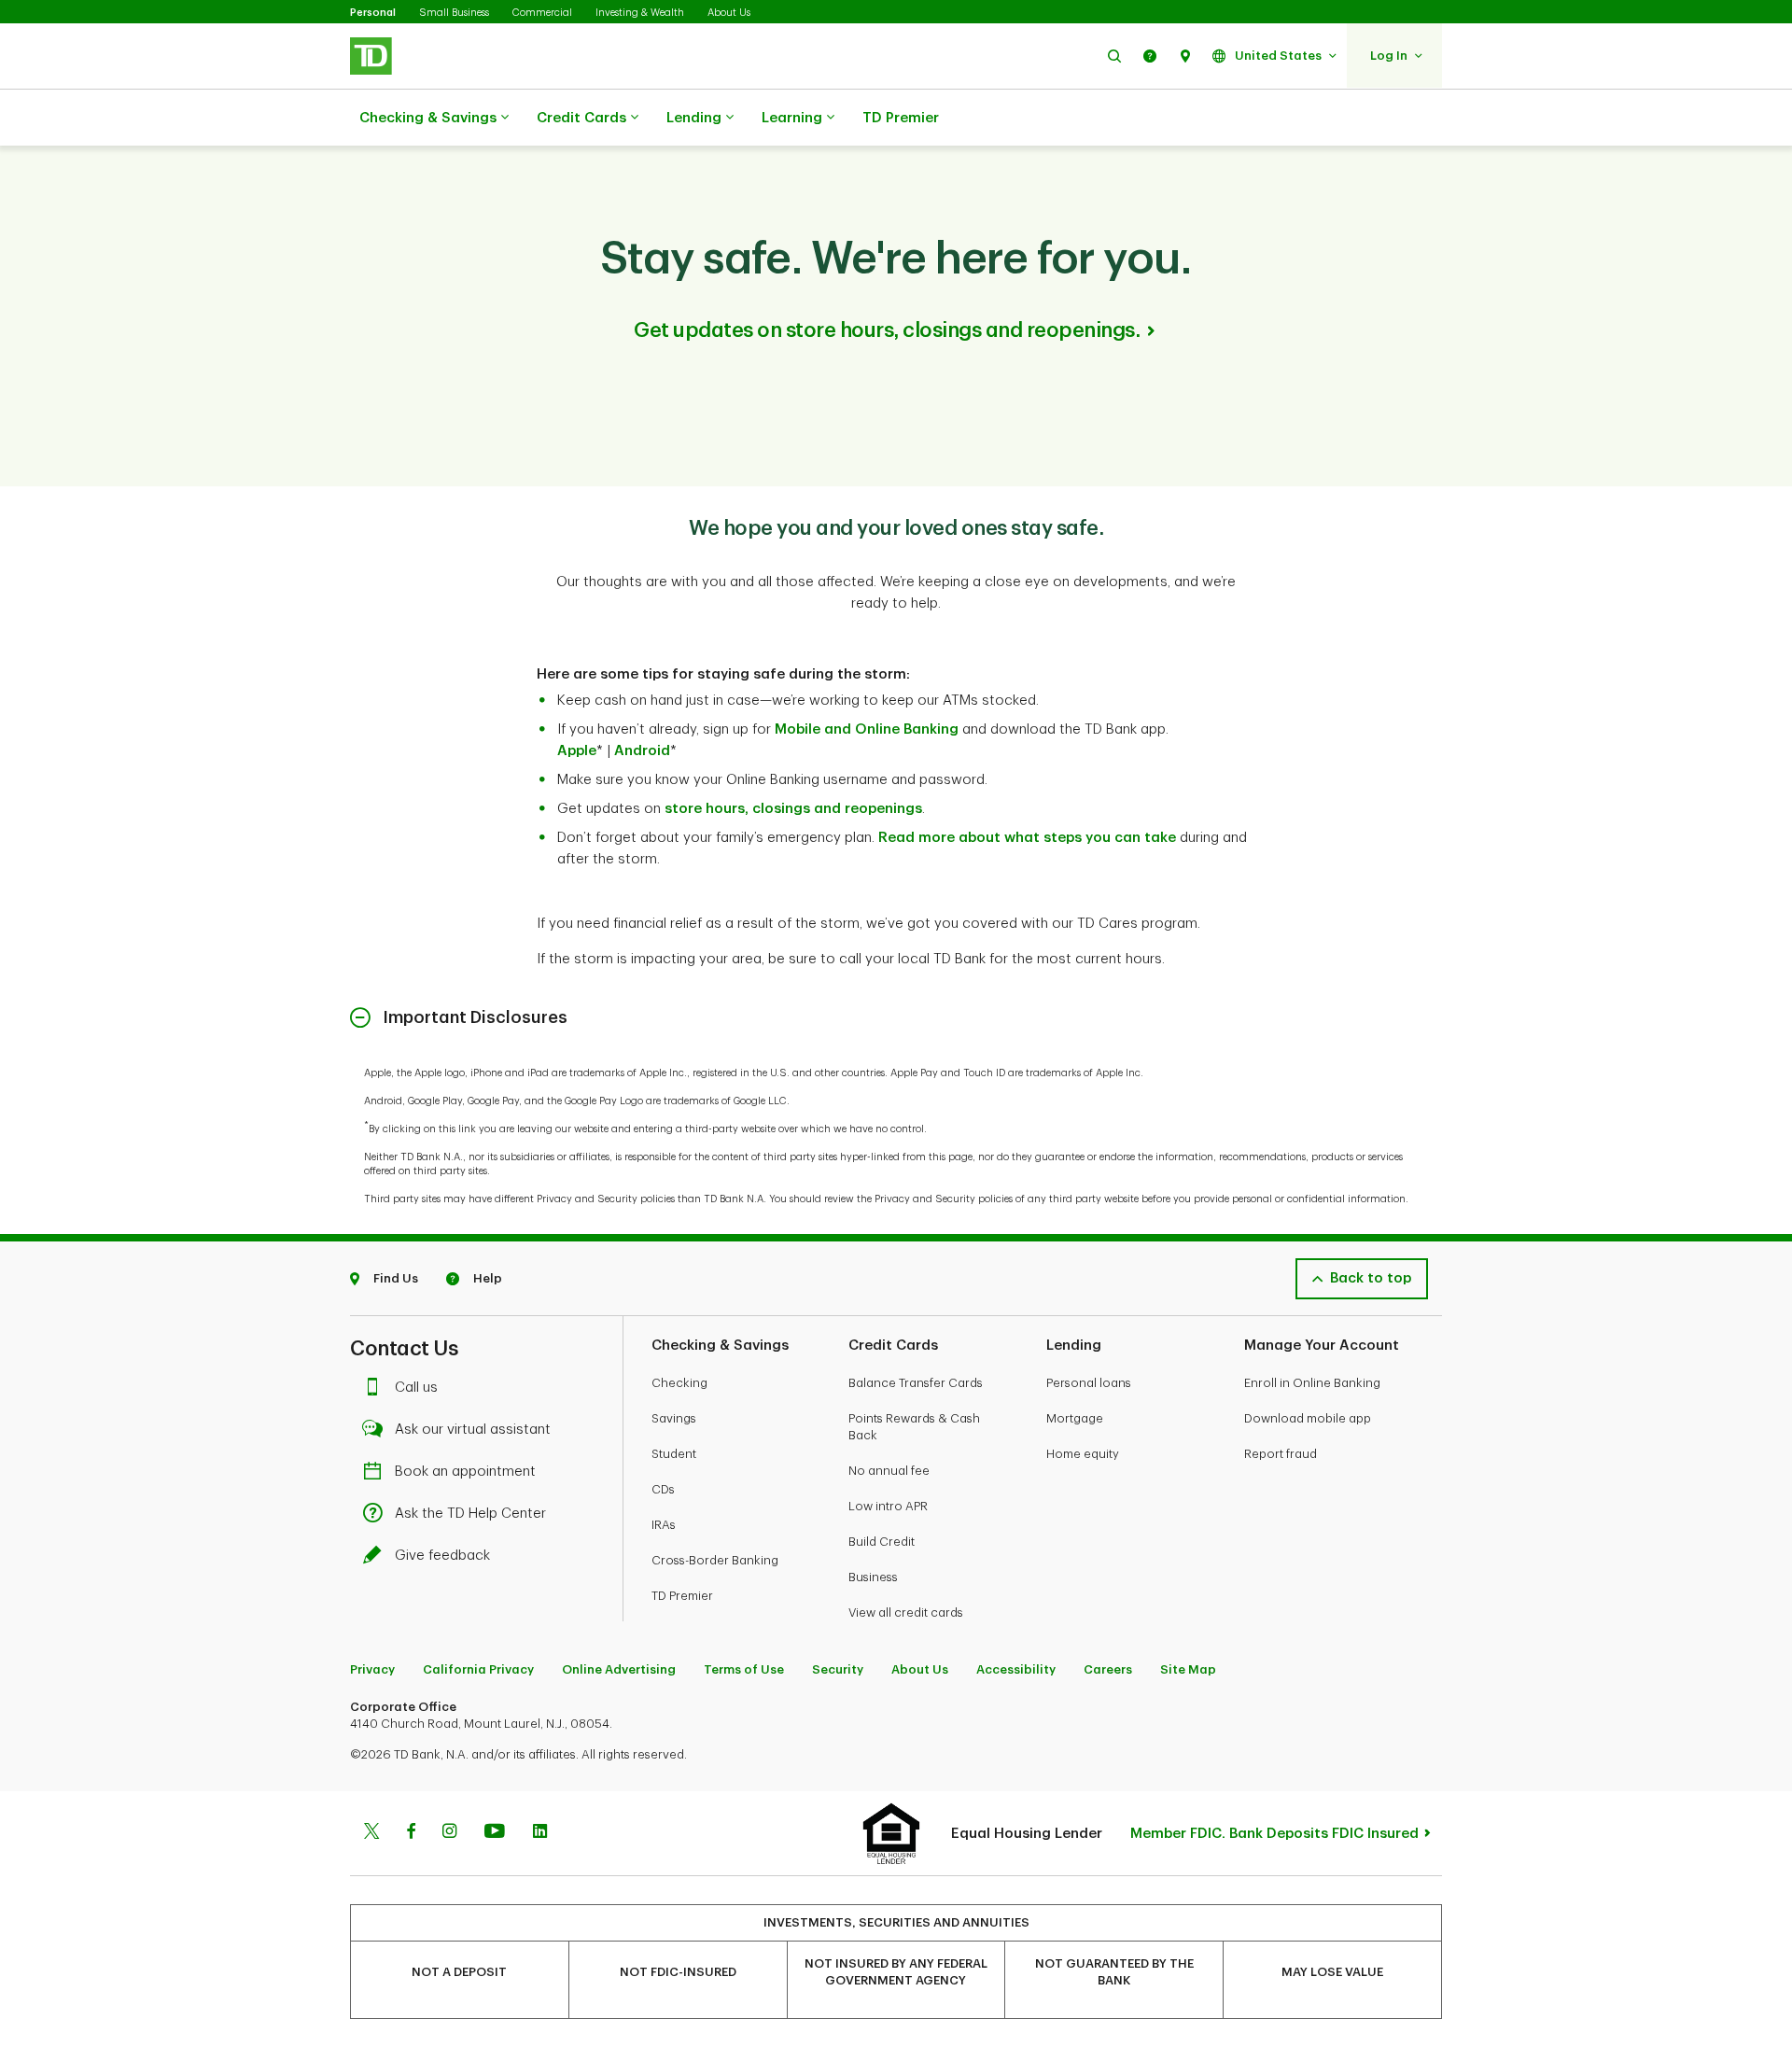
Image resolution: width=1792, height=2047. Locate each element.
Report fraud (1281, 1454)
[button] (1114, 56)
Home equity (1083, 1454)
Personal (373, 13)
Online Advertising (619, 1669)
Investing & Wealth (640, 13)
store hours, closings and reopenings (793, 809)
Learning (792, 118)
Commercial (542, 13)
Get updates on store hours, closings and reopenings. (887, 330)
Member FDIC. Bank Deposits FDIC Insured (1274, 1834)
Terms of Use (744, 1669)
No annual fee (889, 1471)
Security (838, 1669)
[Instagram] (449, 1833)
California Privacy (478, 1669)
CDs (663, 1489)
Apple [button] (577, 751)
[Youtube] (495, 1833)
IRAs (664, 1525)
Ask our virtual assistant (473, 1430)
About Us (729, 13)
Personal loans (1089, 1383)
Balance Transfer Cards (916, 1383)
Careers (1108, 1669)
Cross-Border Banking (715, 1560)
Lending (694, 118)
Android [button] (642, 751)
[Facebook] (411, 1833)
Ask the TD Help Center (470, 1514)
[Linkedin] (540, 1833)
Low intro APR (888, 1506)
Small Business (454, 13)
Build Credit (882, 1542)
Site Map (1188, 1669)
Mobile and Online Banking (867, 729)
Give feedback (442, 1556)
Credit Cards (581, 118)
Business (873, 1577)
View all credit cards (906, 1612)
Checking (679, 1383)
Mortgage (1075, 1418)
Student (674, 1454)
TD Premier (901, 118)
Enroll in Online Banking (1312, 1383)
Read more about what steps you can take (1027, 838)
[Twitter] (371, 1833)
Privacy (372, 1669)
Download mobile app (1308, 1418)
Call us (416, 1388)
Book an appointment (465, 1472)
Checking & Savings (428, 118)
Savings (674, 1418)
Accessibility (1016, 1669)
